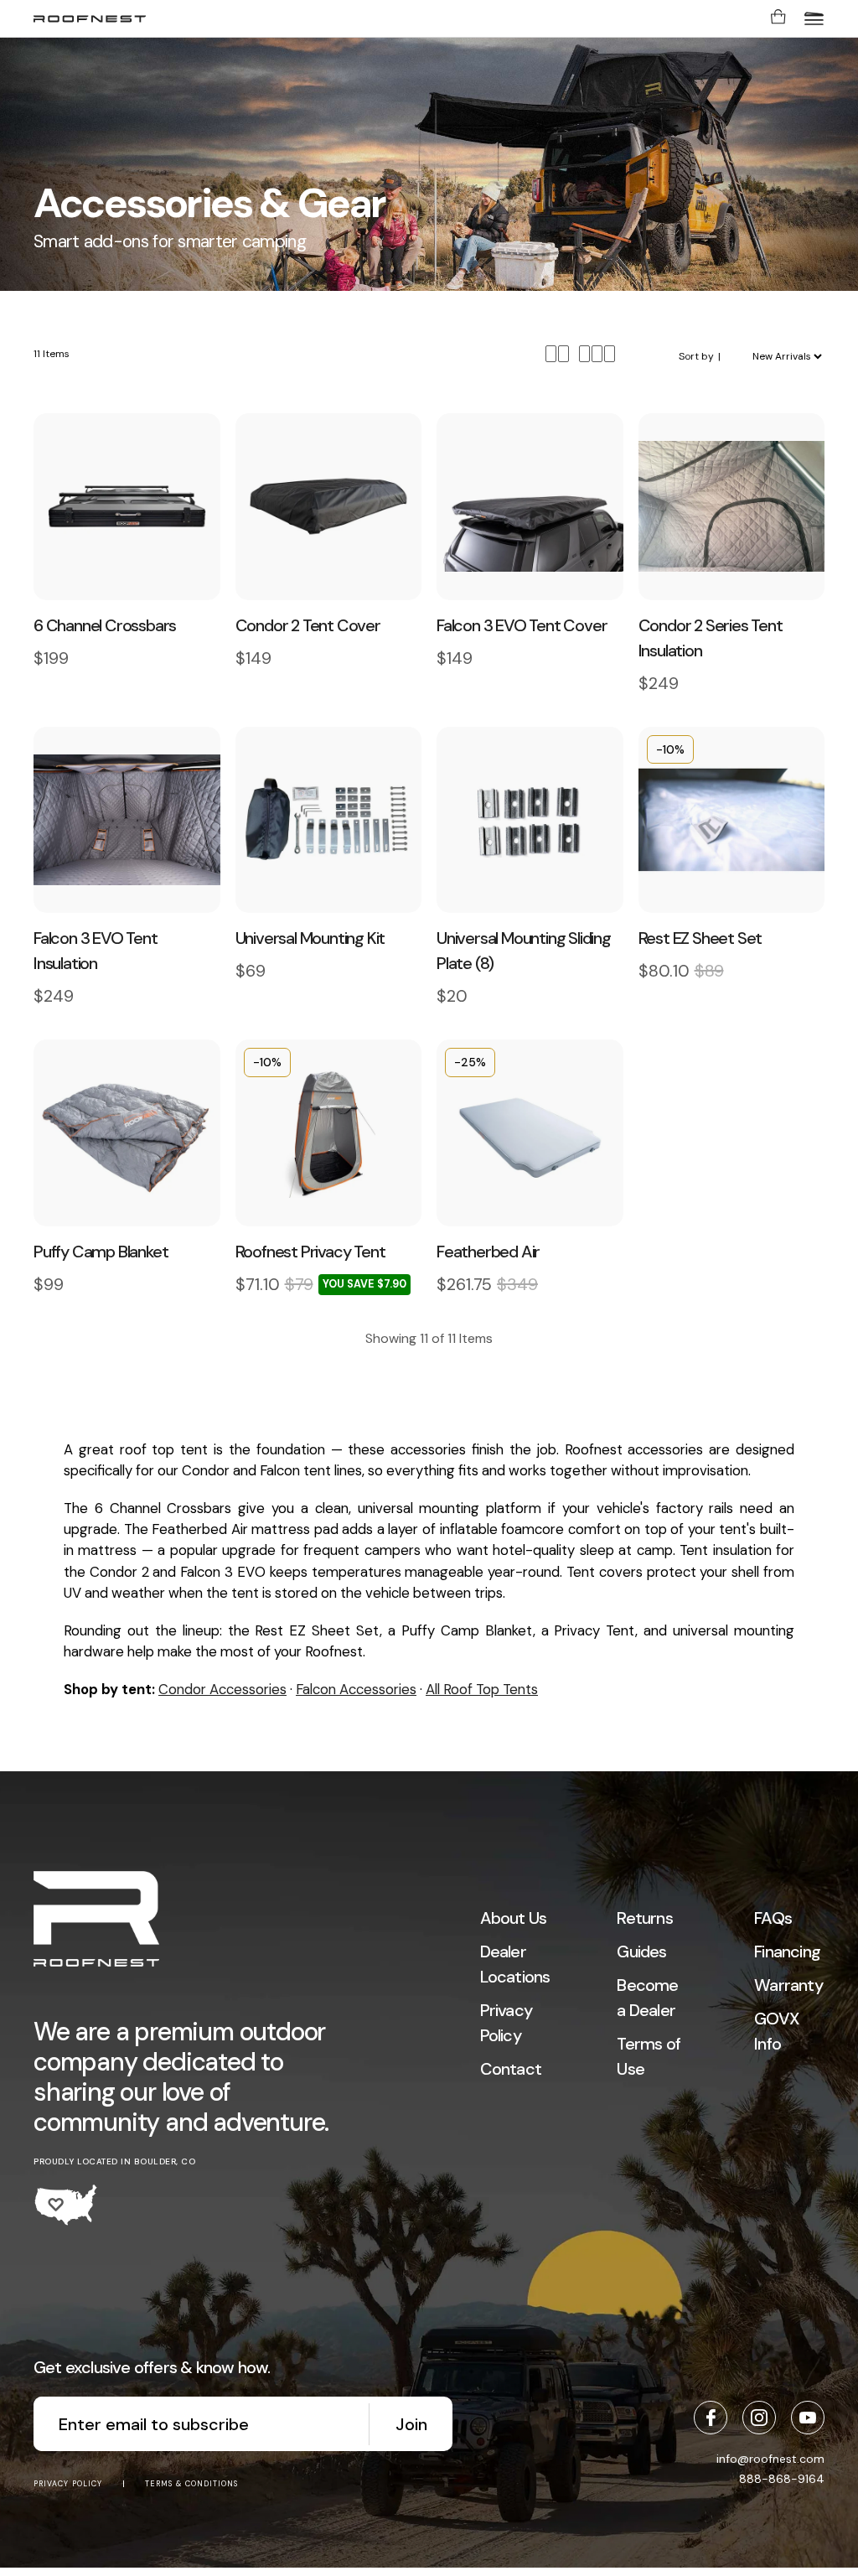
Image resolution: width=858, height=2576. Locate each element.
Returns (644, 1918)
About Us (514, 1918)
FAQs (773, 1918)
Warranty (788, 1985)
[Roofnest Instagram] (759, 2418)
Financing (787, 1951)
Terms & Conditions (191, 2484)
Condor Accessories (222, 1689)
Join (411, 2424)
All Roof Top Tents (482, 1689)
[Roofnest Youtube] (808, 2418)
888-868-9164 (782, 2479)
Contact (511, 2069)
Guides (641, 1951)
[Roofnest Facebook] (711, 2418)
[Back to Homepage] (96, 1921)
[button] (814, 18)
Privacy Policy (68, 2484)
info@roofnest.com (770, 2459)
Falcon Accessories (356, 1689)
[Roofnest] (90, 19)
